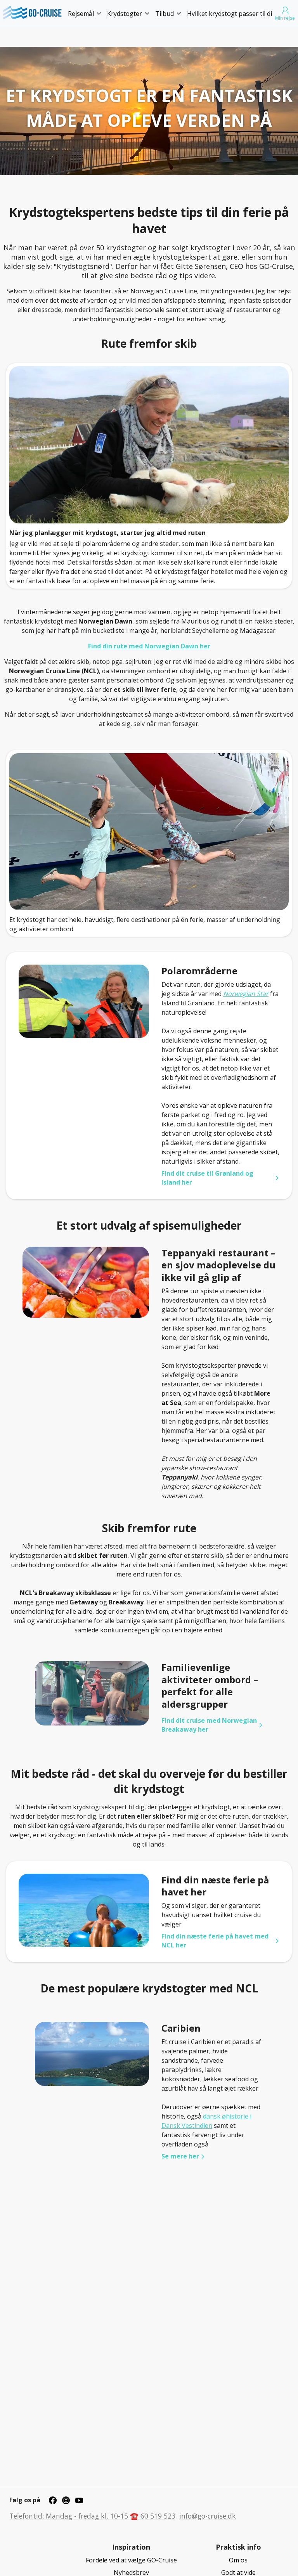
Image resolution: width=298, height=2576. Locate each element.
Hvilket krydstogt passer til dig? (233, 14)
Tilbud (165, 14)
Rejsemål (81, 14)
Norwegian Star (246, 994)
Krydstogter (125, 14)
